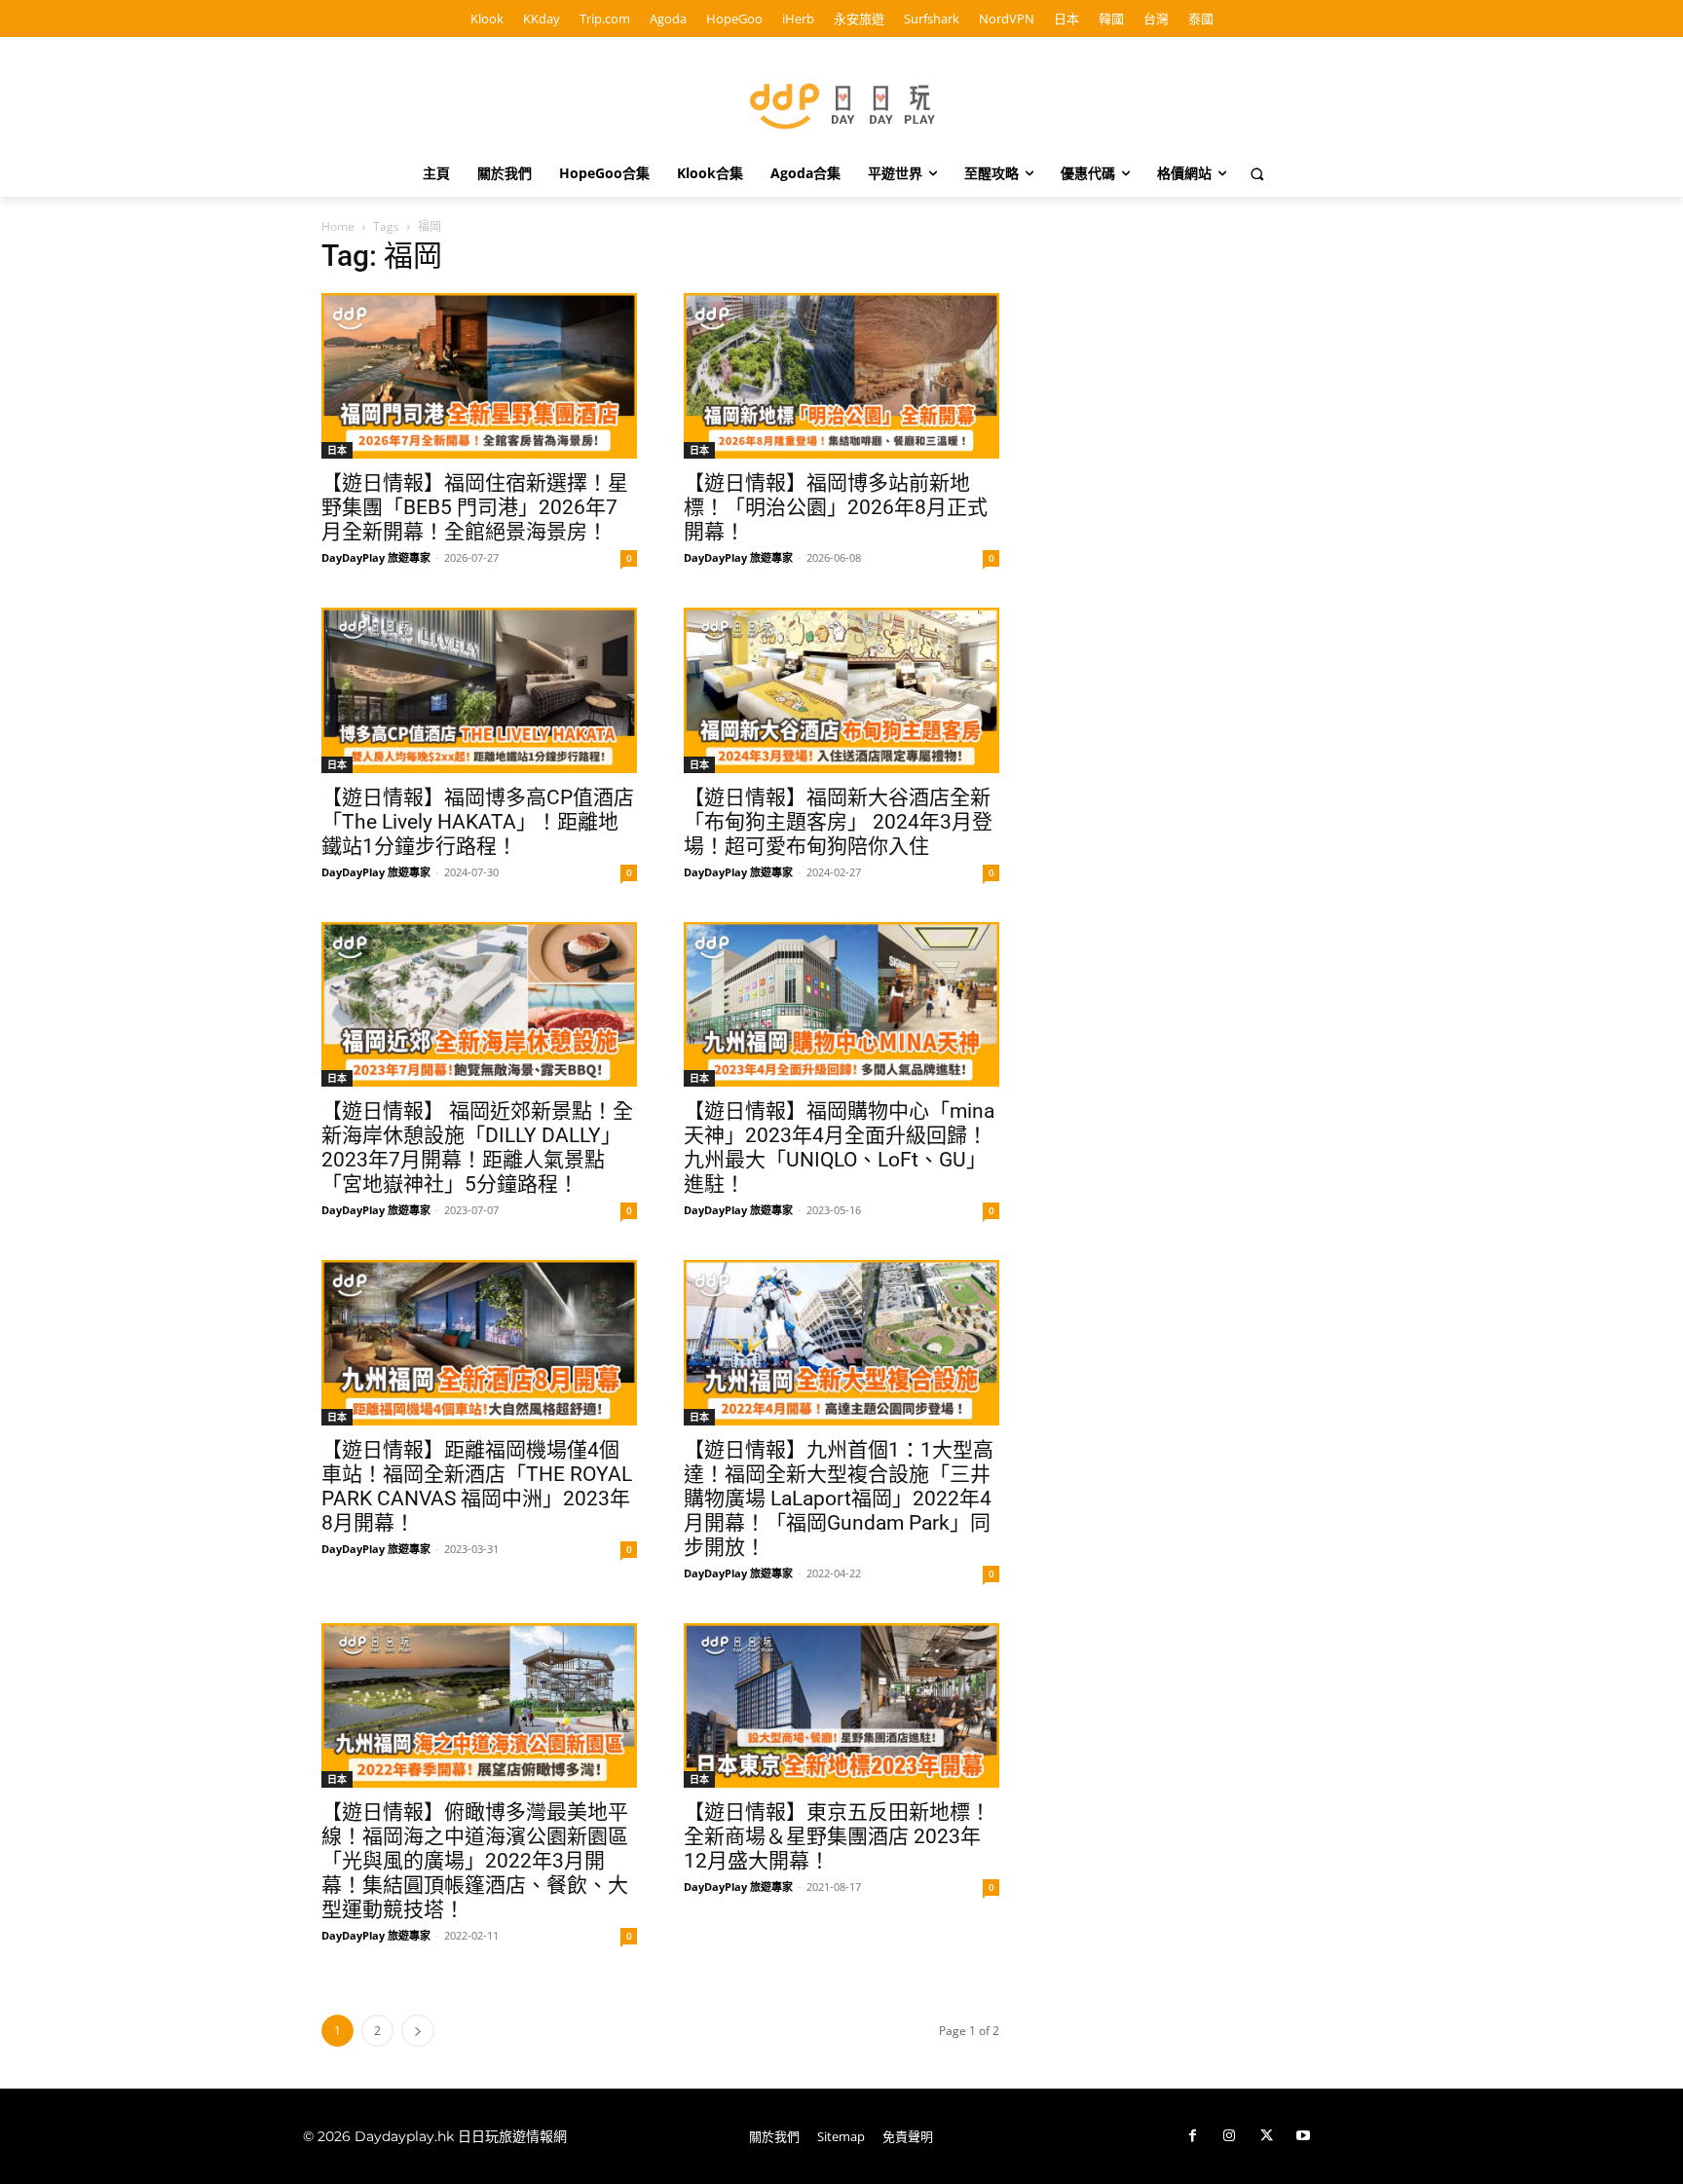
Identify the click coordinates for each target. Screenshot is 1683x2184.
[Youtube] (1303, 2136)
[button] (1257, 173)
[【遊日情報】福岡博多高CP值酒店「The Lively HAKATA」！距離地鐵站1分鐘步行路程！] (479, 690)
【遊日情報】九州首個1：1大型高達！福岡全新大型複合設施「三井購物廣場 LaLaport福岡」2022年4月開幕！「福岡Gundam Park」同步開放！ (839, 1499)
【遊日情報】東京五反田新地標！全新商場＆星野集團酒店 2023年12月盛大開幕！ (837, 1836)
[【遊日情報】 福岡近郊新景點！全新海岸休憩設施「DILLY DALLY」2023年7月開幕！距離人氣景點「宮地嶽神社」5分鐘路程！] (479, 1005)
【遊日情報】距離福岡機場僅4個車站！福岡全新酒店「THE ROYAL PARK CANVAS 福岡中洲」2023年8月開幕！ (477, 1486)
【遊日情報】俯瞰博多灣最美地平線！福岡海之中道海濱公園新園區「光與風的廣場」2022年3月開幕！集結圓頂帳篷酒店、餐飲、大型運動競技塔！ (475, 1861)
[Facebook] (1192, 2136)
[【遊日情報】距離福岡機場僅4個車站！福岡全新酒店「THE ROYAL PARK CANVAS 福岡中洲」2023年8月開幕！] (479, 1343)
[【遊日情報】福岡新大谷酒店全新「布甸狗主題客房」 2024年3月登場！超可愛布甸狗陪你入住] (841, 690)
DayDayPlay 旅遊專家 (376, 557)
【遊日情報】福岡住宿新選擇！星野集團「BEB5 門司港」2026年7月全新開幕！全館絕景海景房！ (475, 507)
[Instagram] (1229, 2136)
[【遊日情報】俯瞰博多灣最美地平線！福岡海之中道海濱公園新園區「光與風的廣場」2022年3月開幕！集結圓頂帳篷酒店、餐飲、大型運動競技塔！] (479, 1706)
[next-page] (418, 2031)
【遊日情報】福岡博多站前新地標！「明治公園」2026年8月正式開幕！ (836, 507)
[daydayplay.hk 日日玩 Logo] (841, 103)
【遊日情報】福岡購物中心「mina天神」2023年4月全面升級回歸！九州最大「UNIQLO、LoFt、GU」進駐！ (839, 1148)
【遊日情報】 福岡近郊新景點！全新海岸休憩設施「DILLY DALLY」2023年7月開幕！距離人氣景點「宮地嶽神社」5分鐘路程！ (477, 1148)
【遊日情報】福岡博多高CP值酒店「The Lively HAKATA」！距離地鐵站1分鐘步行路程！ (478, 822)
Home (338, 226)
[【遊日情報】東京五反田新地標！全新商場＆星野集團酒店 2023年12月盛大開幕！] (841, 1706)
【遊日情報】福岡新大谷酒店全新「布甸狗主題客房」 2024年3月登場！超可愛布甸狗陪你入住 (838, 822)
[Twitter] (1266, 2136)
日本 (337, 450)
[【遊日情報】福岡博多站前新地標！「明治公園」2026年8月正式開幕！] (841, 376)
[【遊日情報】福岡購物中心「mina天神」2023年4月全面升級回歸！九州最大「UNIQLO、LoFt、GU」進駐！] (841, 1005)
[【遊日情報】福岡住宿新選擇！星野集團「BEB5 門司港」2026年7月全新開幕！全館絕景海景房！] (479, 376)
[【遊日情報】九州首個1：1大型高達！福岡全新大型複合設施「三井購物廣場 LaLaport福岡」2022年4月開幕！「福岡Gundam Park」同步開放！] (841, 1343)
